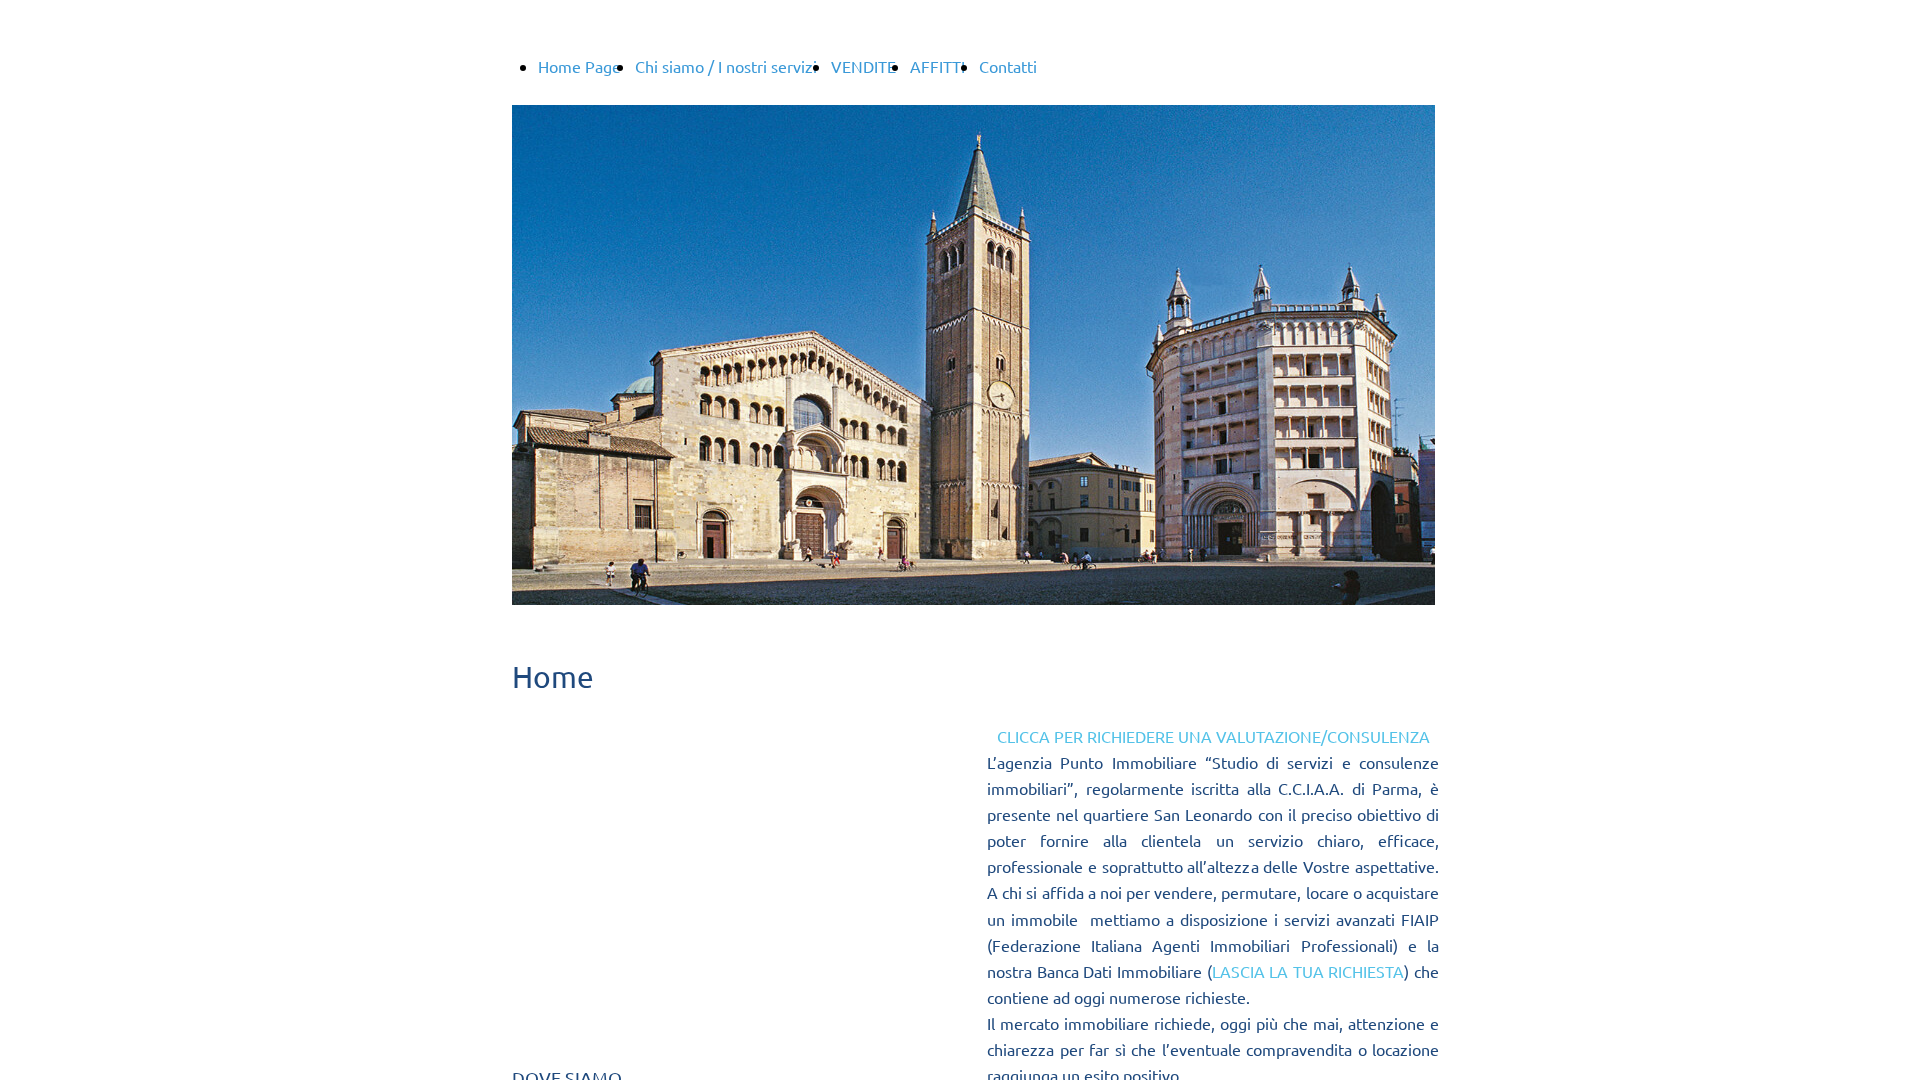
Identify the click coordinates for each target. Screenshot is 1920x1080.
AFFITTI (937, 66)
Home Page (579, 66)
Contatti (1008, 66)
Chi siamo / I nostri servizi (726, 66)
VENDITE (863, 66)
